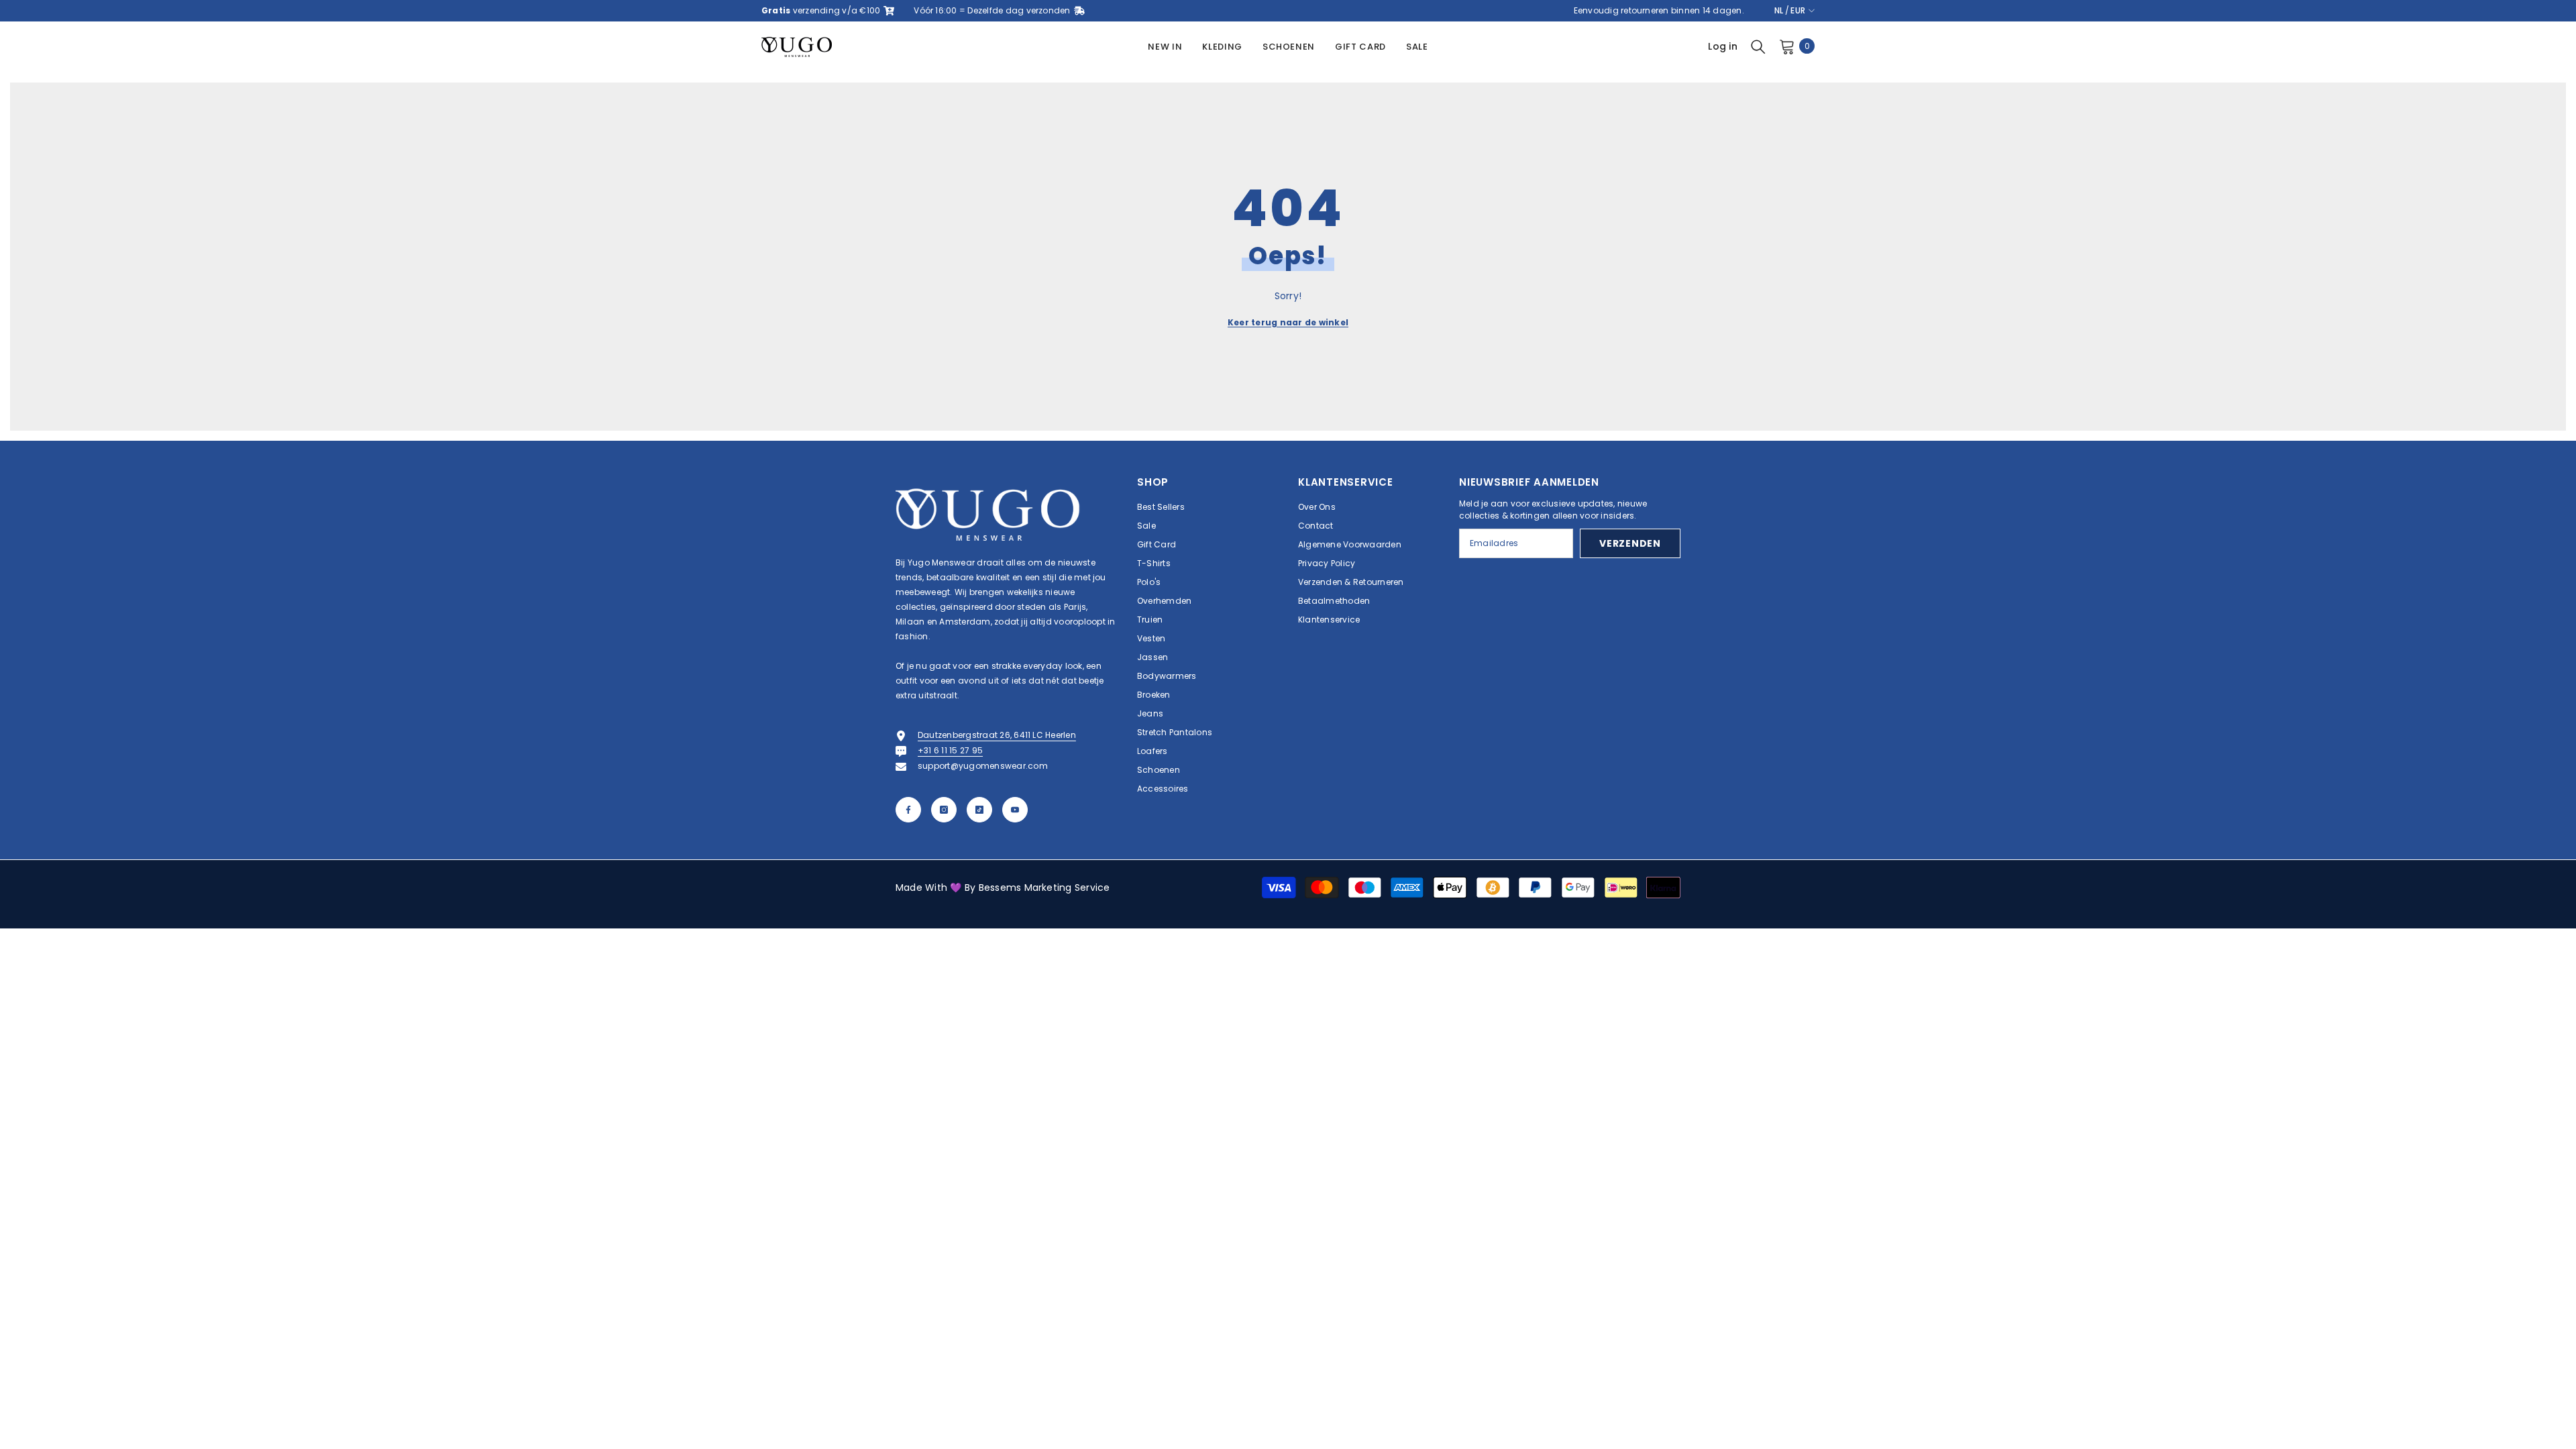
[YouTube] (1015, 810)
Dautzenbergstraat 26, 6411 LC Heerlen (997, 735)
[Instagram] (944, 810)
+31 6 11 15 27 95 (950, 750)
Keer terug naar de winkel (1288, 322)
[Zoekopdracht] (1758, 46)
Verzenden (1630, 543)
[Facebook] (908, 810)
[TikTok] (979, 810)
